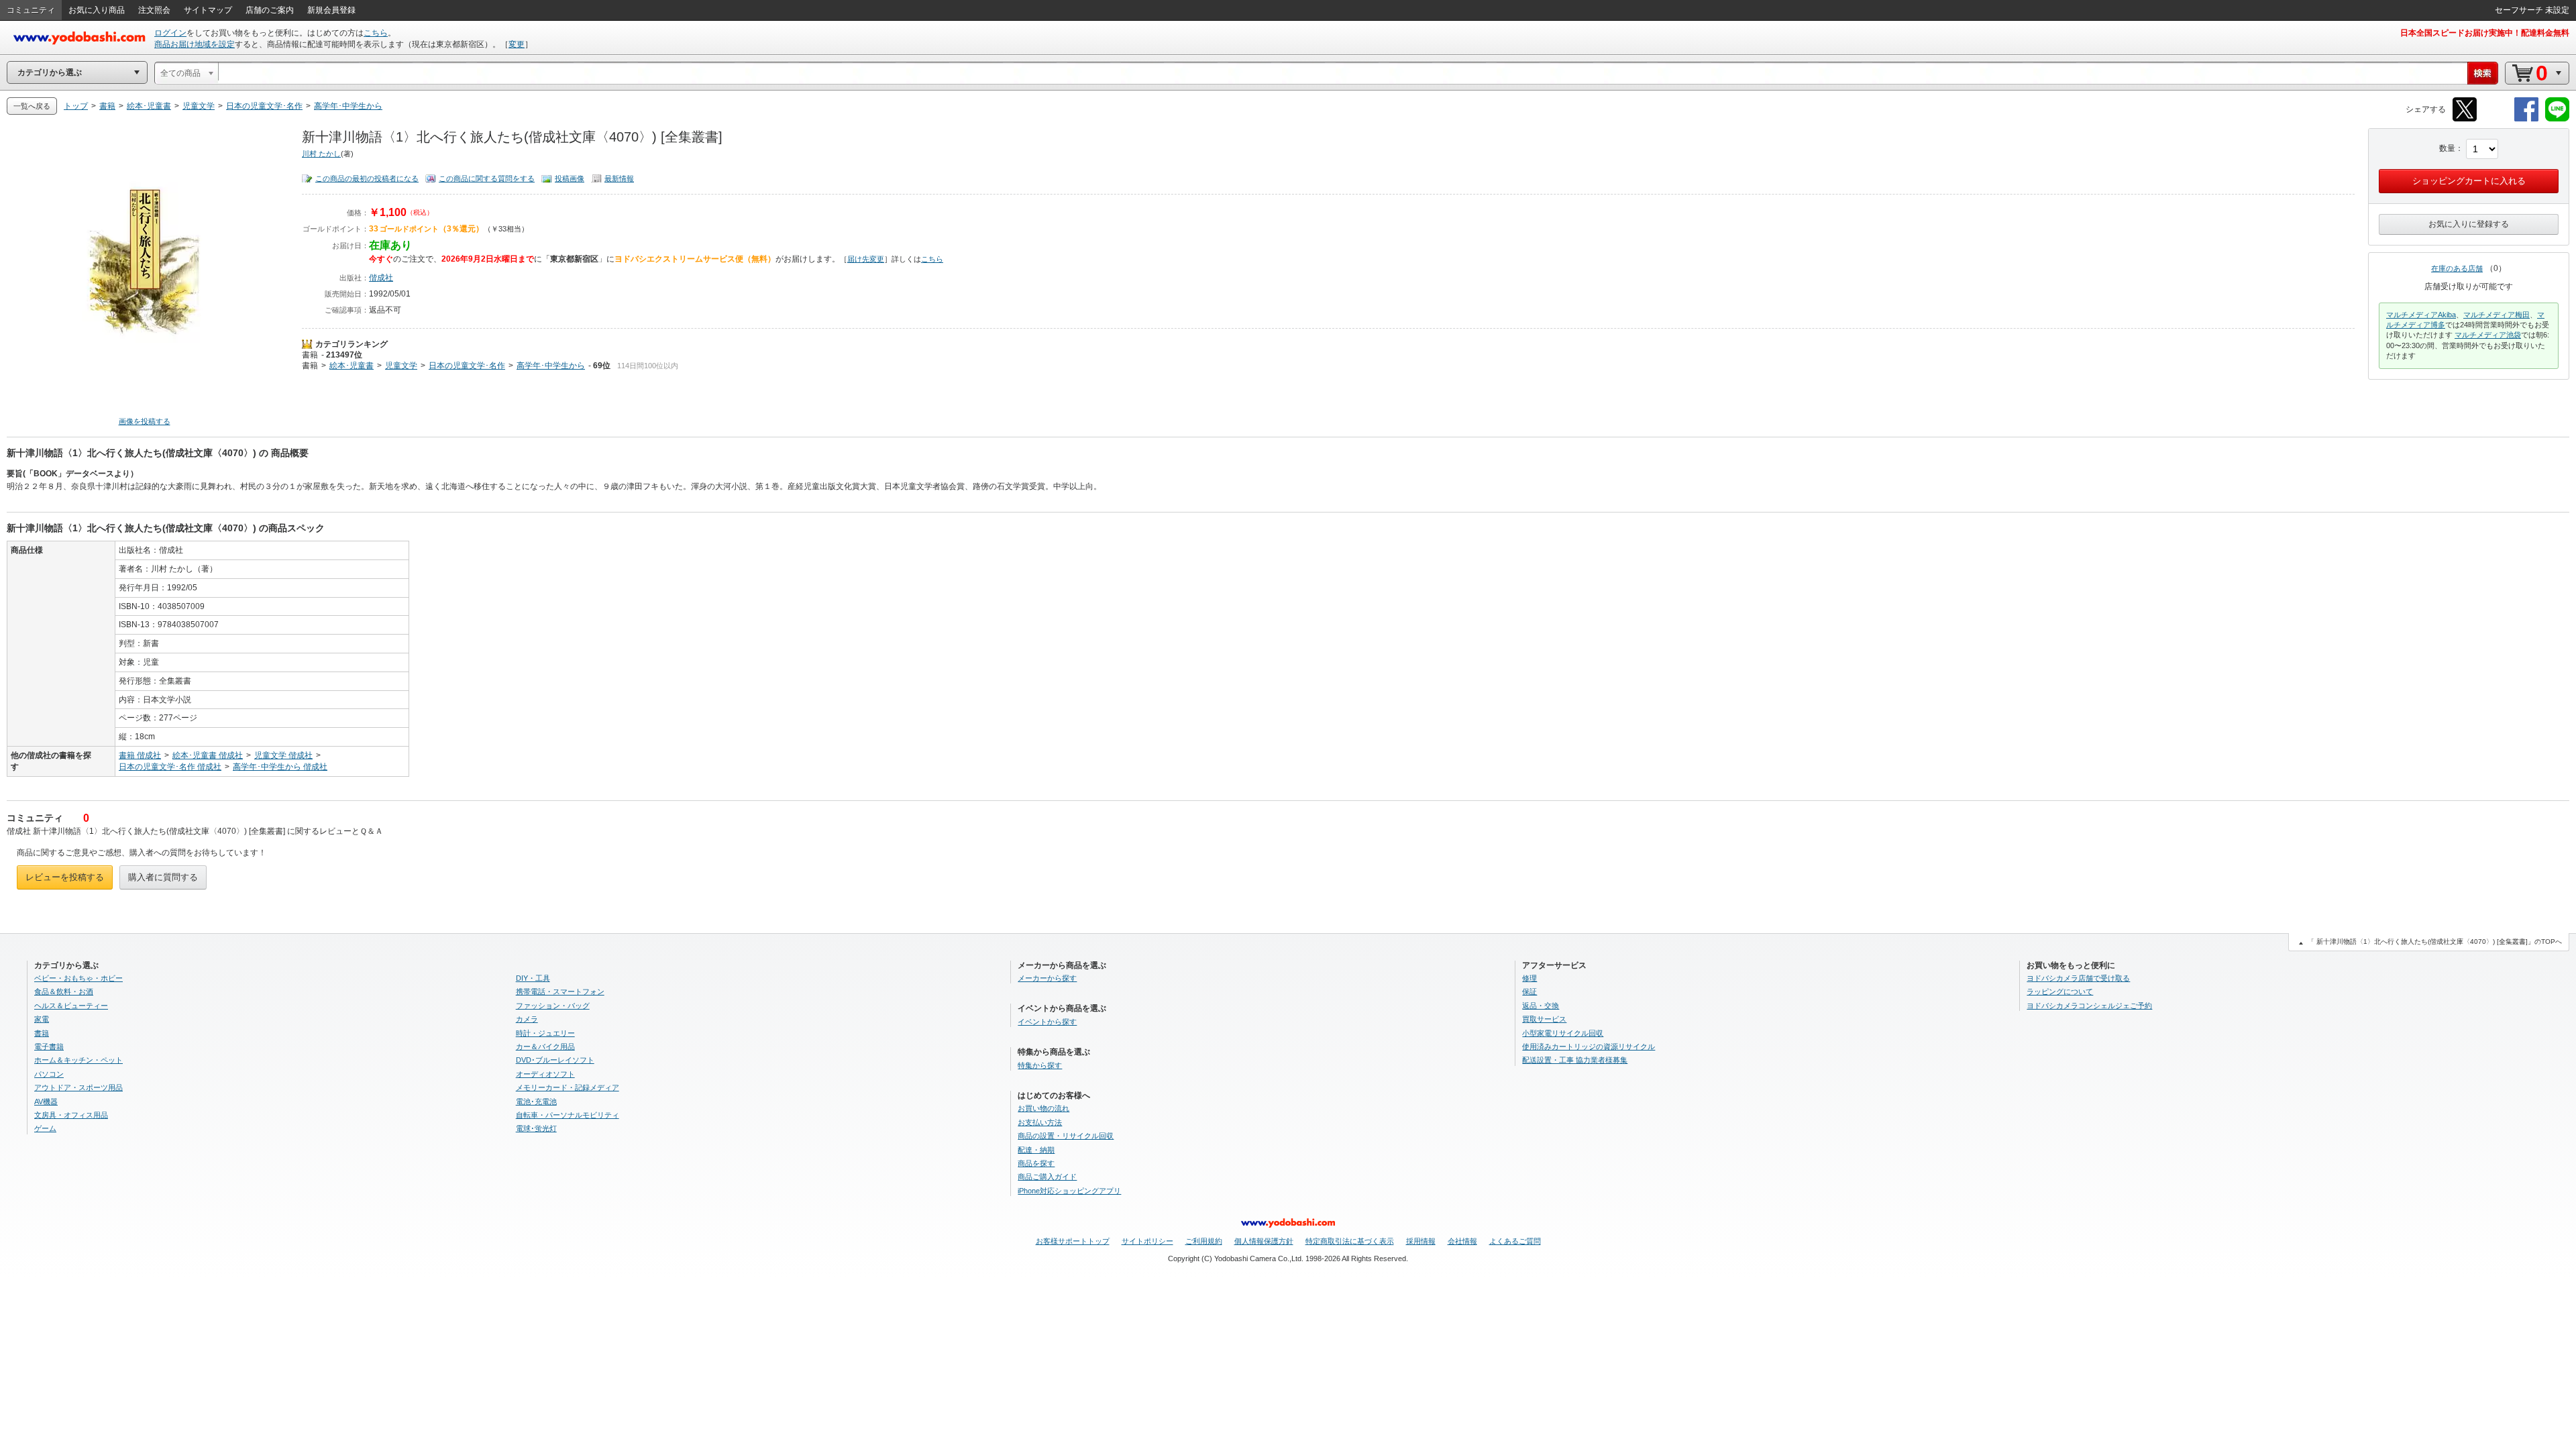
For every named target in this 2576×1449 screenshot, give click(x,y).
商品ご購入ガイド (1047, 1177)
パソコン (49, 1074)
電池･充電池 (536, 1102)
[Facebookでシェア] (2526, 119)
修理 (1529, 978)
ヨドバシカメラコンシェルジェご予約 (2089, 1006)
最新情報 (619, 178)
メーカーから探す (1047, 978)
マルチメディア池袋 (2488, 335)
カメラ (527, 1019)
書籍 (310, 355)
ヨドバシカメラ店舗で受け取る (2078, 978)
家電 (42, 1019)
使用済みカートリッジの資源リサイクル (1589, 1046)
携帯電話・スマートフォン (560, 991)
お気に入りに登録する (2469, 224)
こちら (376, 33)
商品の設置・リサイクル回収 (1066, 1136)
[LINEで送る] (2557, 119)
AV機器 (46, 1102)
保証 (1529, 991)
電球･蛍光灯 (536, 1128)
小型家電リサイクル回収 (1563, 1033)
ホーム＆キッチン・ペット (78, 1060)
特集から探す (1040, 1065)
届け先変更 (866, 259)
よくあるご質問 (1515, 1241)
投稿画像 (570, 178)
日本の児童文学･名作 (467, 366)
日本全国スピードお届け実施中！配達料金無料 (2485, 33)
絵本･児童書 (352, 366)
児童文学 (401, 366)
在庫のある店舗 (2457, 268)
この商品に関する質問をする (487, 178)
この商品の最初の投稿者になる (367, 178)
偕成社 (381, 278)
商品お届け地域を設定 (195, 44)
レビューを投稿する (65, 877)
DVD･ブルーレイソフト (555, 1060)
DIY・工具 (533, 978)
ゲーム (45, 1128)
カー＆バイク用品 (545, 1046)
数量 (2447, 148)
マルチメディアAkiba (2421, 315)
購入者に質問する (163, 877)
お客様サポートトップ (1073, 1241)
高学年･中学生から (551, 366)
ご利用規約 (1204, 1241)
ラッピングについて (2060, 991)
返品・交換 (1541, 1006)
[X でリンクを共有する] (2465, 119)
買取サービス (1544, 1019)
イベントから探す (1047, 1022)
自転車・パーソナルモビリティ (568, 1115)
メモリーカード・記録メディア (568, 1087)
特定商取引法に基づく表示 (1350, 1241)
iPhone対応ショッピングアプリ (1069, 1191)
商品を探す (1036, 1163)
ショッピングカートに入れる (2469, 181)
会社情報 (1462, 1241)
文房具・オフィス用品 (71, 1115)
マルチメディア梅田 (2497, 315)
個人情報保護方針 (1264, 1241)
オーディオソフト (545, 1074)
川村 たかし (321, 154)
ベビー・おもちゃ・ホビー (78, 978)
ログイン (170, 33)
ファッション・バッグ (553, 1006)
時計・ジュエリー (545, 1033)
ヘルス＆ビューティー (71, 1006)
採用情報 (1421, 1241)
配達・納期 (1036, 1150)
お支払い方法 (1040, 1122)
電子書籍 (49, 1046)
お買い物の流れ (1043, 1108)
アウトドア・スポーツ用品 (78, 1087)
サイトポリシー (1147, 1241)
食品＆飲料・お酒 (64, 991)
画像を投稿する (145, 421)
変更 (517, 44)
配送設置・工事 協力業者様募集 (1575, 1060)
